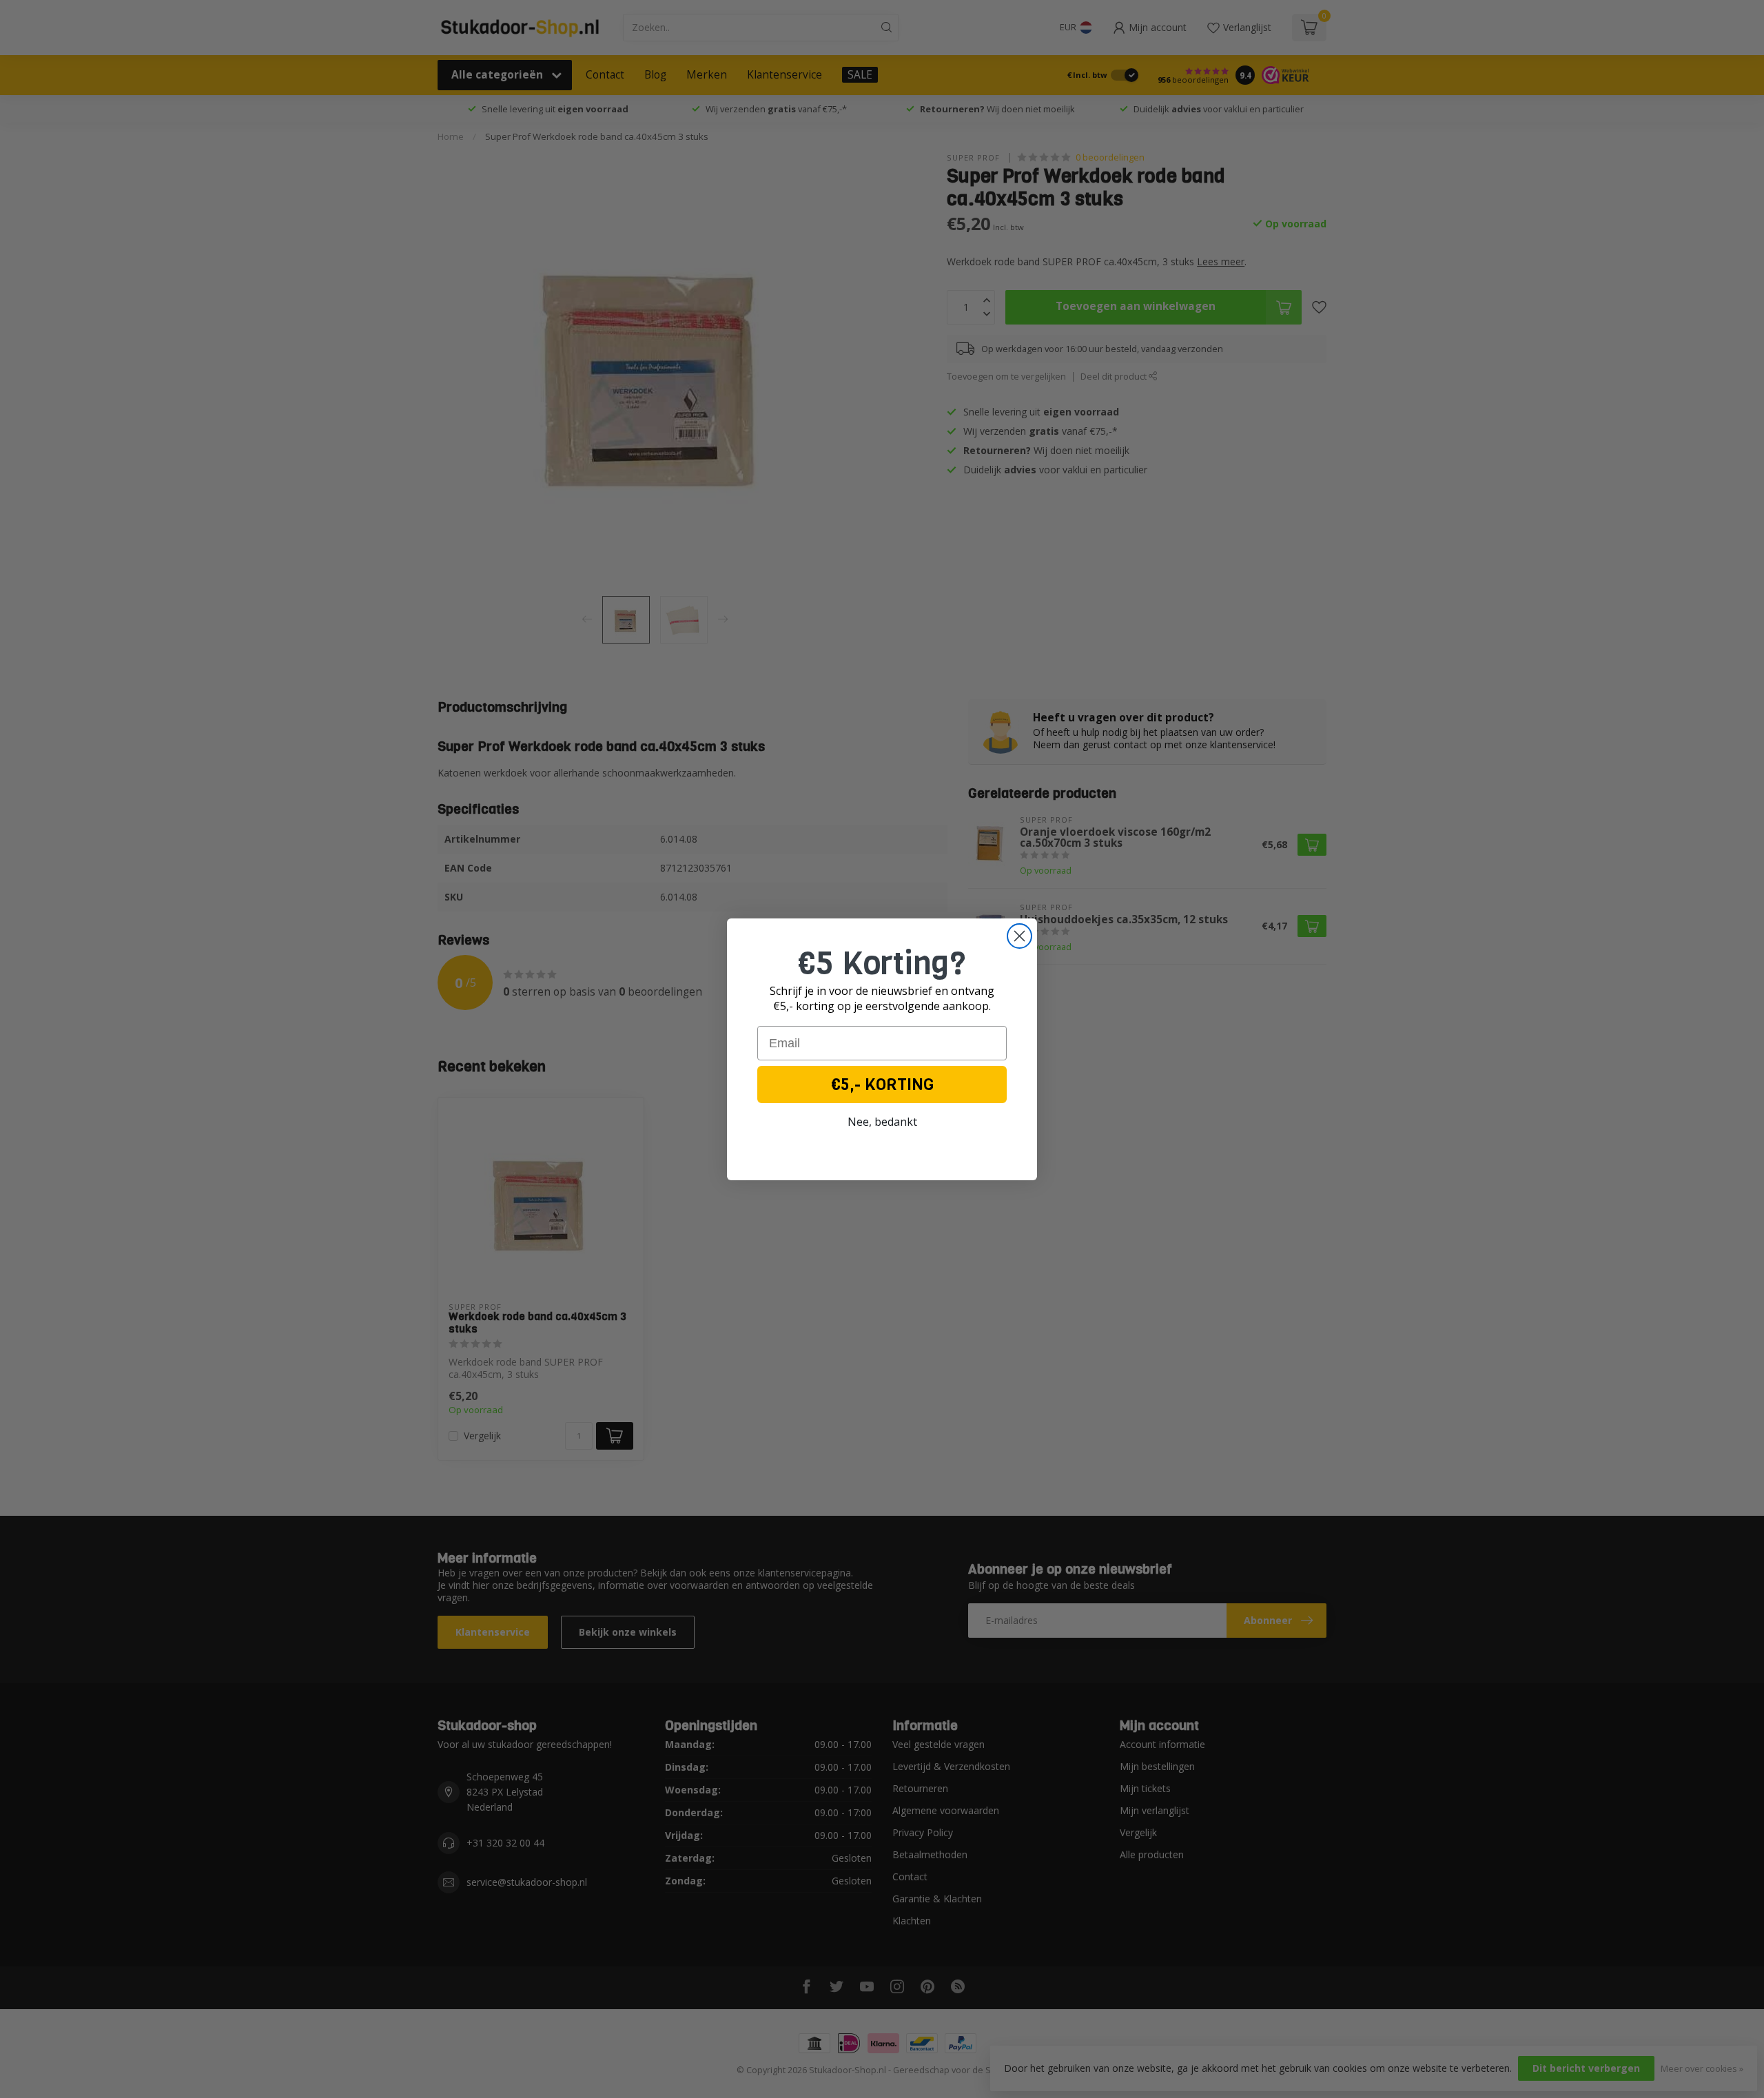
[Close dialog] (1019, 936)
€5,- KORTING (882, 1084)
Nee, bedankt (882, 1122)
